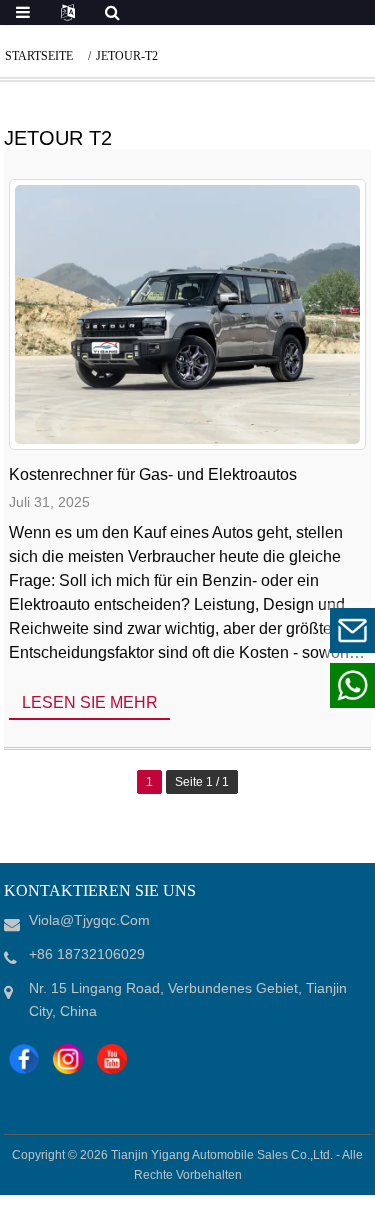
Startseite (39, 56)
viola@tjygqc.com (229, 629)
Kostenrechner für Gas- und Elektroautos (153, 474)
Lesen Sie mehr (90, 702)
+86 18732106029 (228, 684)
